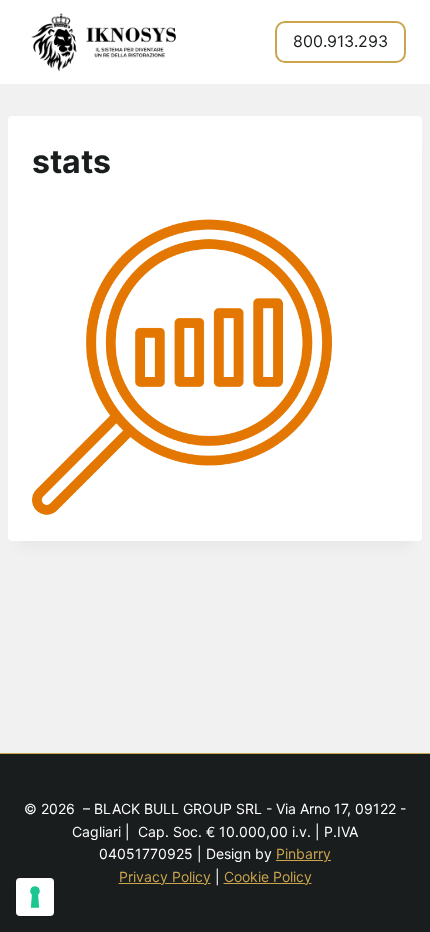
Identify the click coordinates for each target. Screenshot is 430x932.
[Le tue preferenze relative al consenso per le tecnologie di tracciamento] (35, 897)
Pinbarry (303, 853)
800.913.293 (340, 41)
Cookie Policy (268, 876)
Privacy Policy (165, 876)
